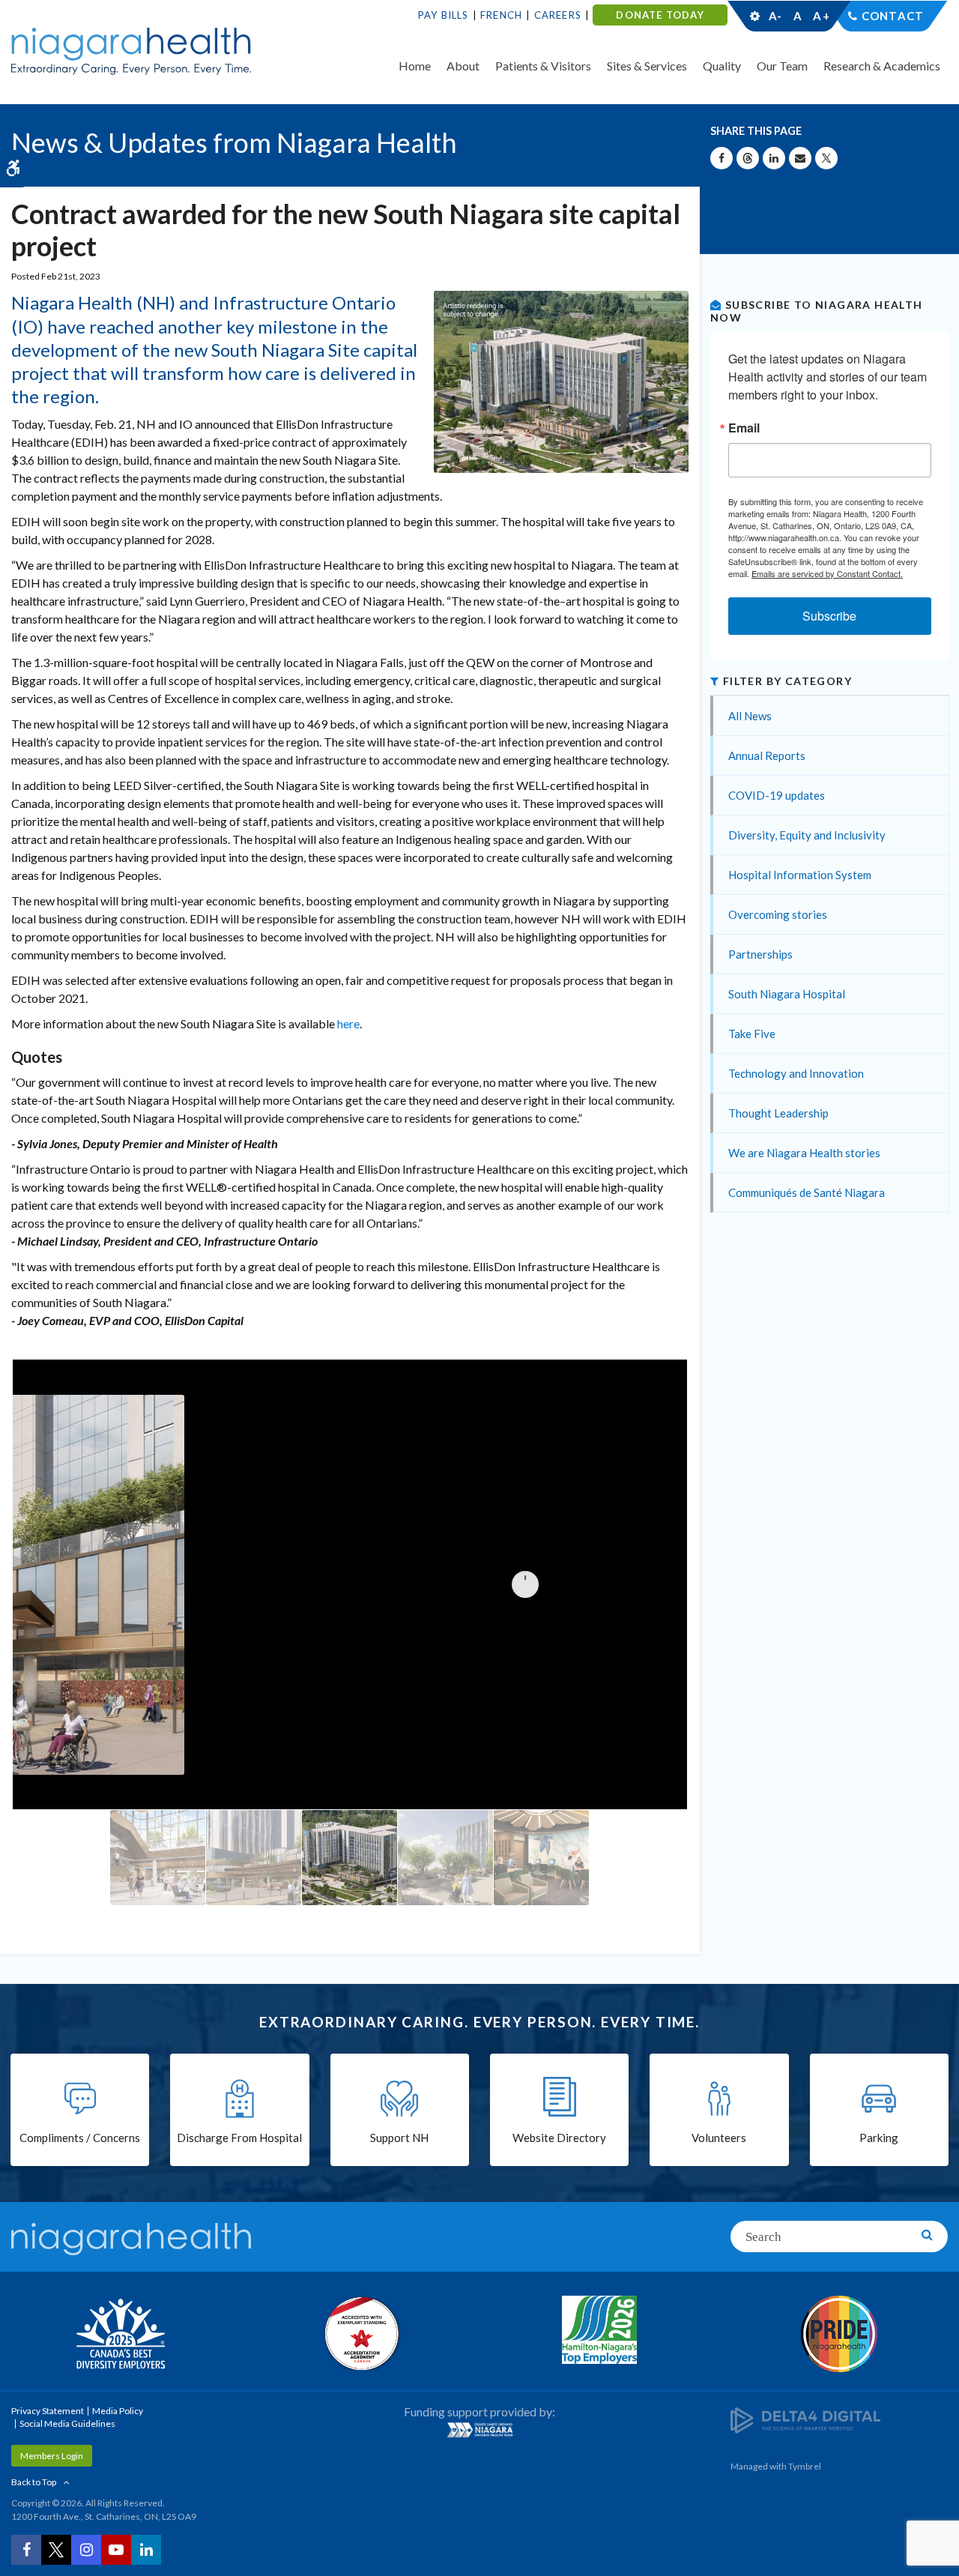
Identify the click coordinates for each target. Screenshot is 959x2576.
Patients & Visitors (543, 66)
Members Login (52, 2456)
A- (775, 16)
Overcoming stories (778, 914)
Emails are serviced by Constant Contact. (827, 573)
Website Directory (559, 2138)
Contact (893, 16)
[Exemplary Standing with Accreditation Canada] (360, 2333)
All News (750, 716)
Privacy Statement (48, 2411)
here (348, 1023)
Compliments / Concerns (80, 2138)
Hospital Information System (800, 875)
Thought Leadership (778, 1113)
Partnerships (760, 954)
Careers (558, 15)
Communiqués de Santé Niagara (807, 1192)
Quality (722, 66)
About (463, 66)
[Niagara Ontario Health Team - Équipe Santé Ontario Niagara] (479, 2430)
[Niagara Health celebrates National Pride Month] (839, 2334)
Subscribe (829, 616)
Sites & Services (647, 66)
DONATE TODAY (660, 15)
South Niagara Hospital (787, 994)
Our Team (782, 66)
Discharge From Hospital (239, 2138)
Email (744, 428)
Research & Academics (882, 66)
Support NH (399, 2138)
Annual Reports (767, 755)
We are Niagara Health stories (804, 1153)
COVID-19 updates (777, 795)
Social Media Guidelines (67, 2423)
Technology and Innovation (796, 1073)
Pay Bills (444, 15)
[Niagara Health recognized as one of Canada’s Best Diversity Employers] (120, 2335)
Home (415, 66)
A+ (820, 16)
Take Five (752, 1034)
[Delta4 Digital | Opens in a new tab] (805, 2419)
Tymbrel (805, 2466)
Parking (879, 2138)
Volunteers (719, 2138)
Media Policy (118, 2411)
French (501, 15)
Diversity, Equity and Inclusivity (807, 835)
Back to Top (34, 2482)
